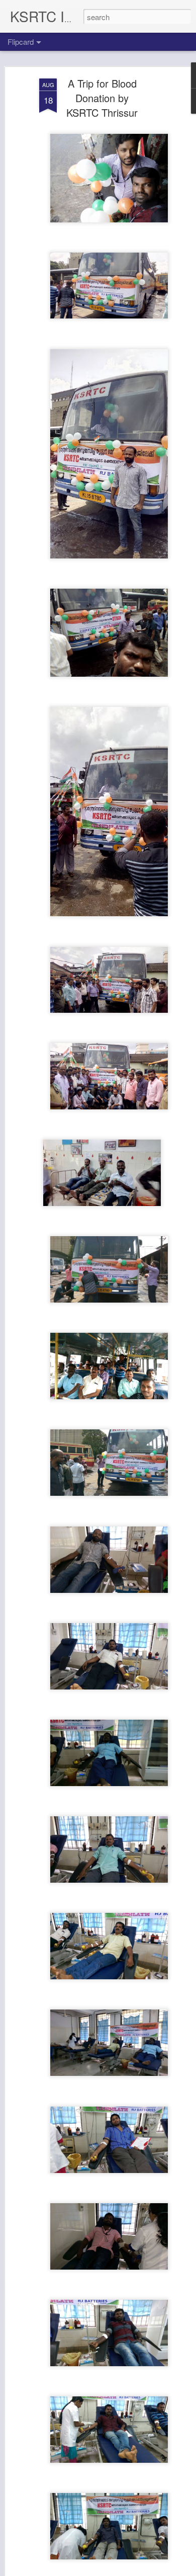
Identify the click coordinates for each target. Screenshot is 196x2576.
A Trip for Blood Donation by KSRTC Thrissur (102, 98)
